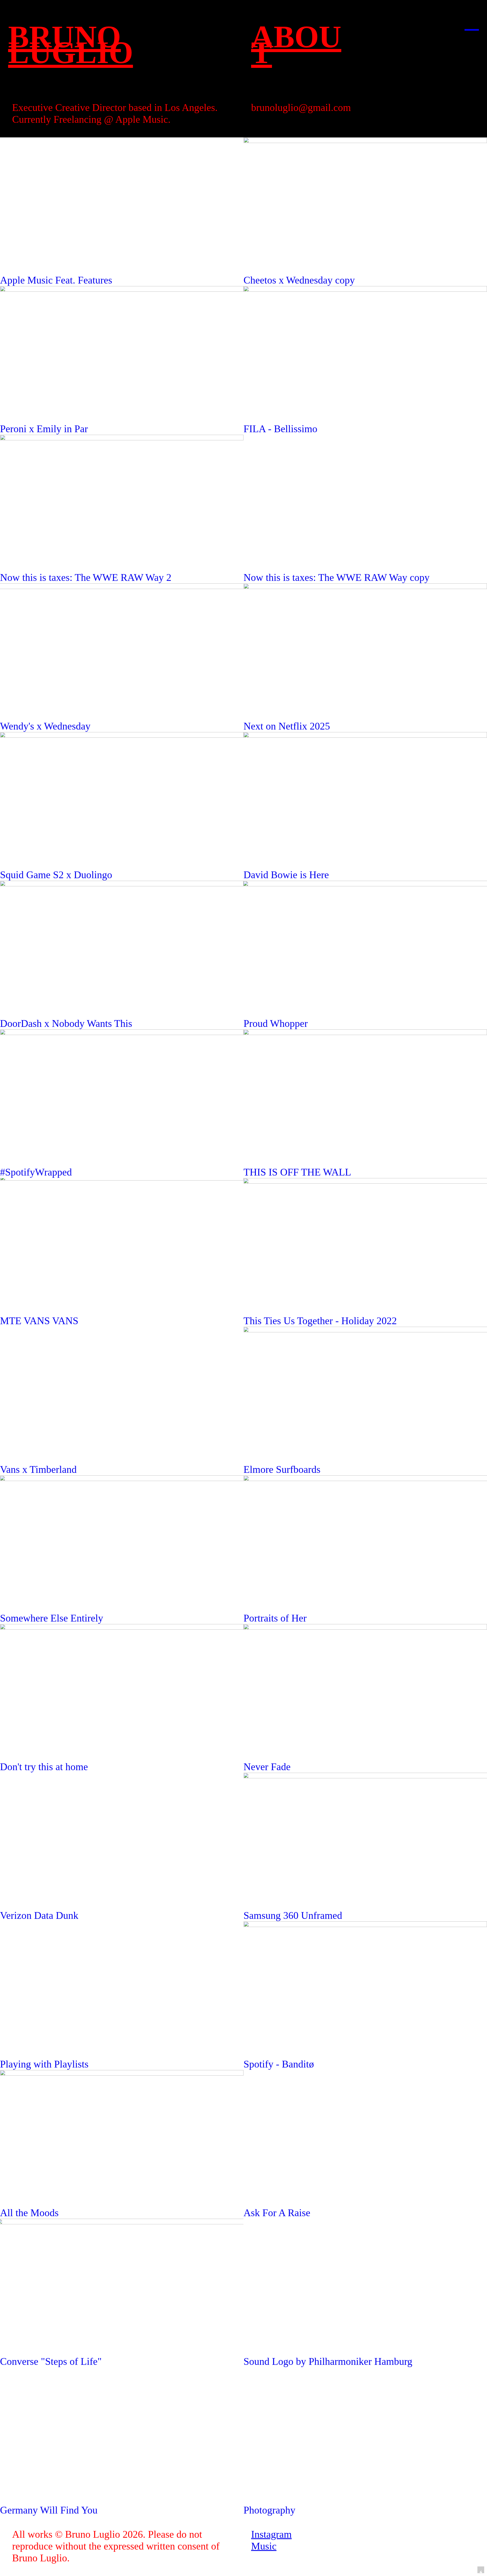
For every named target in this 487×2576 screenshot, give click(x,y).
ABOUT (296, 45)
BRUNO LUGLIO (71, 45)
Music (264, 2546)
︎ (472, 22)
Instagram (271, 2534)
